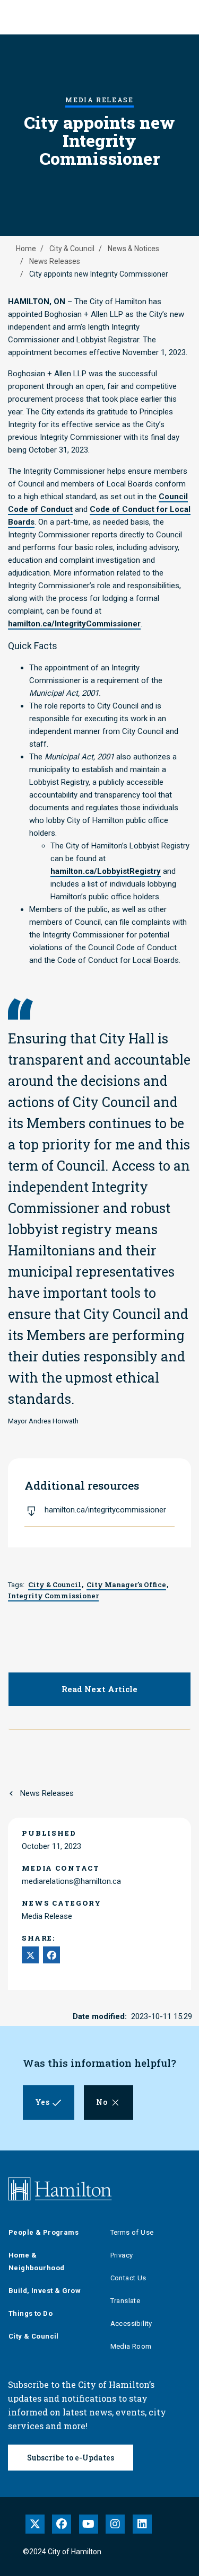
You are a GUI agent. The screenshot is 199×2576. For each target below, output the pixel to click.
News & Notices (133, 249)
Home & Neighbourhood (36, 2261)
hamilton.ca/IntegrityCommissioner (74, 624)
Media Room (131, 2346)
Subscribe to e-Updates (71, 2458)
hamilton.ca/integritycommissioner (105, 1510)
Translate (126, 2301)
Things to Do (31, 2313)
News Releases (55, 261)
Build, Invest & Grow (45, 2291)
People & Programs (44, 2232)
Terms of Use (132, 2232)
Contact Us (128, 2278)
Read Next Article (99, 1689)
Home (26, 249)
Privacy (122, 2255)
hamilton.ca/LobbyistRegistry (106, 871)
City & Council (72, 249)
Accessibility (131, 2323)
